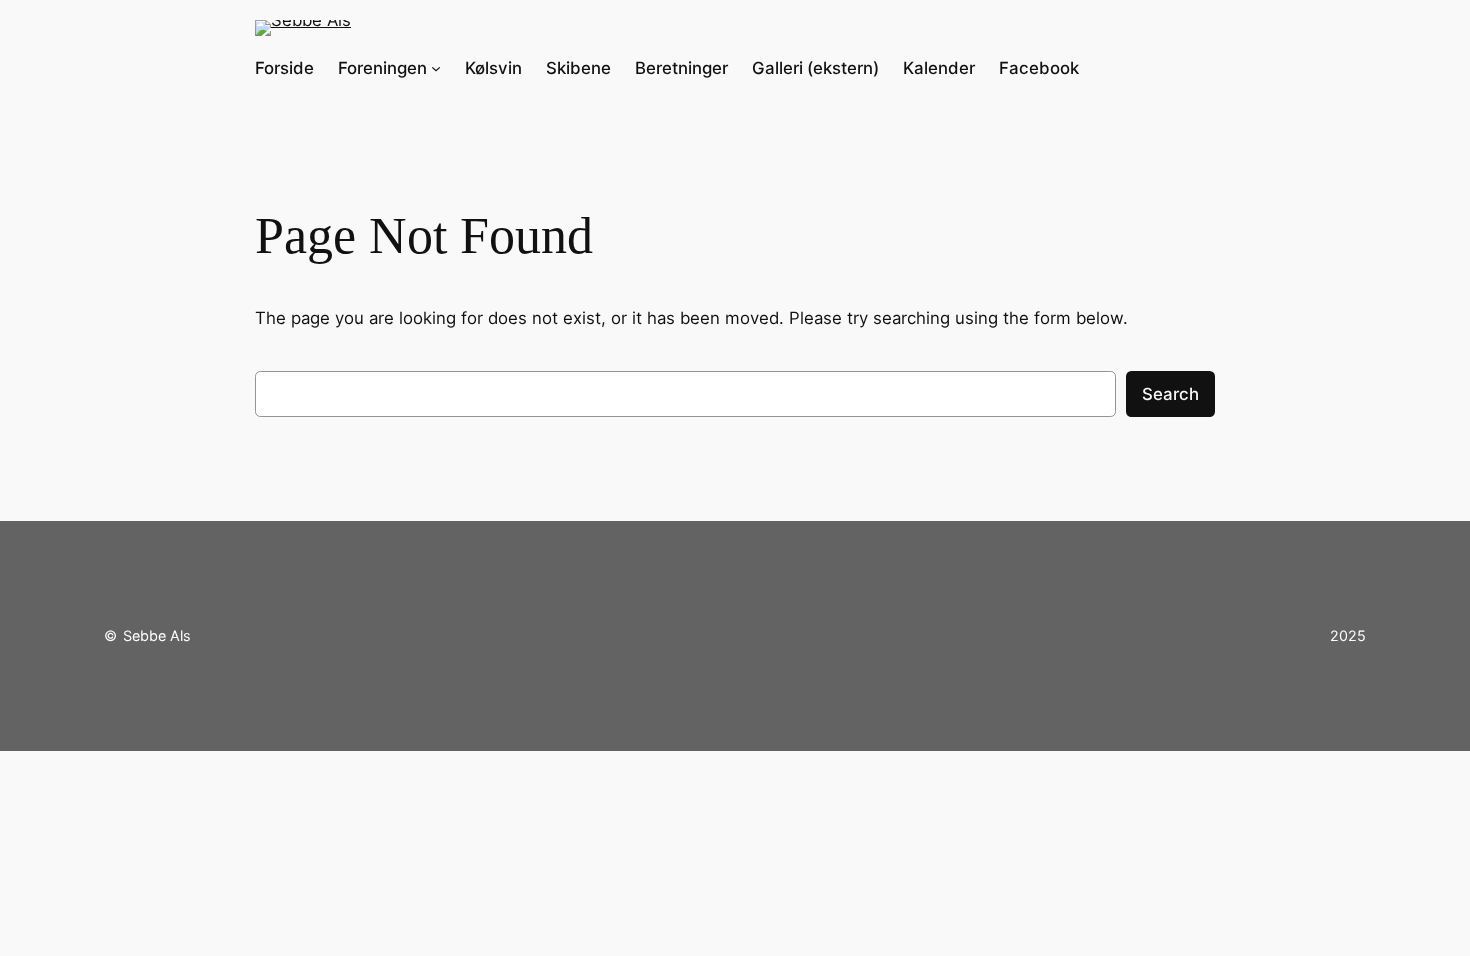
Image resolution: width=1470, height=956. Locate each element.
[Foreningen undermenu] (436, 68)
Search (1170, 394)
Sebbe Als (157, 635)
